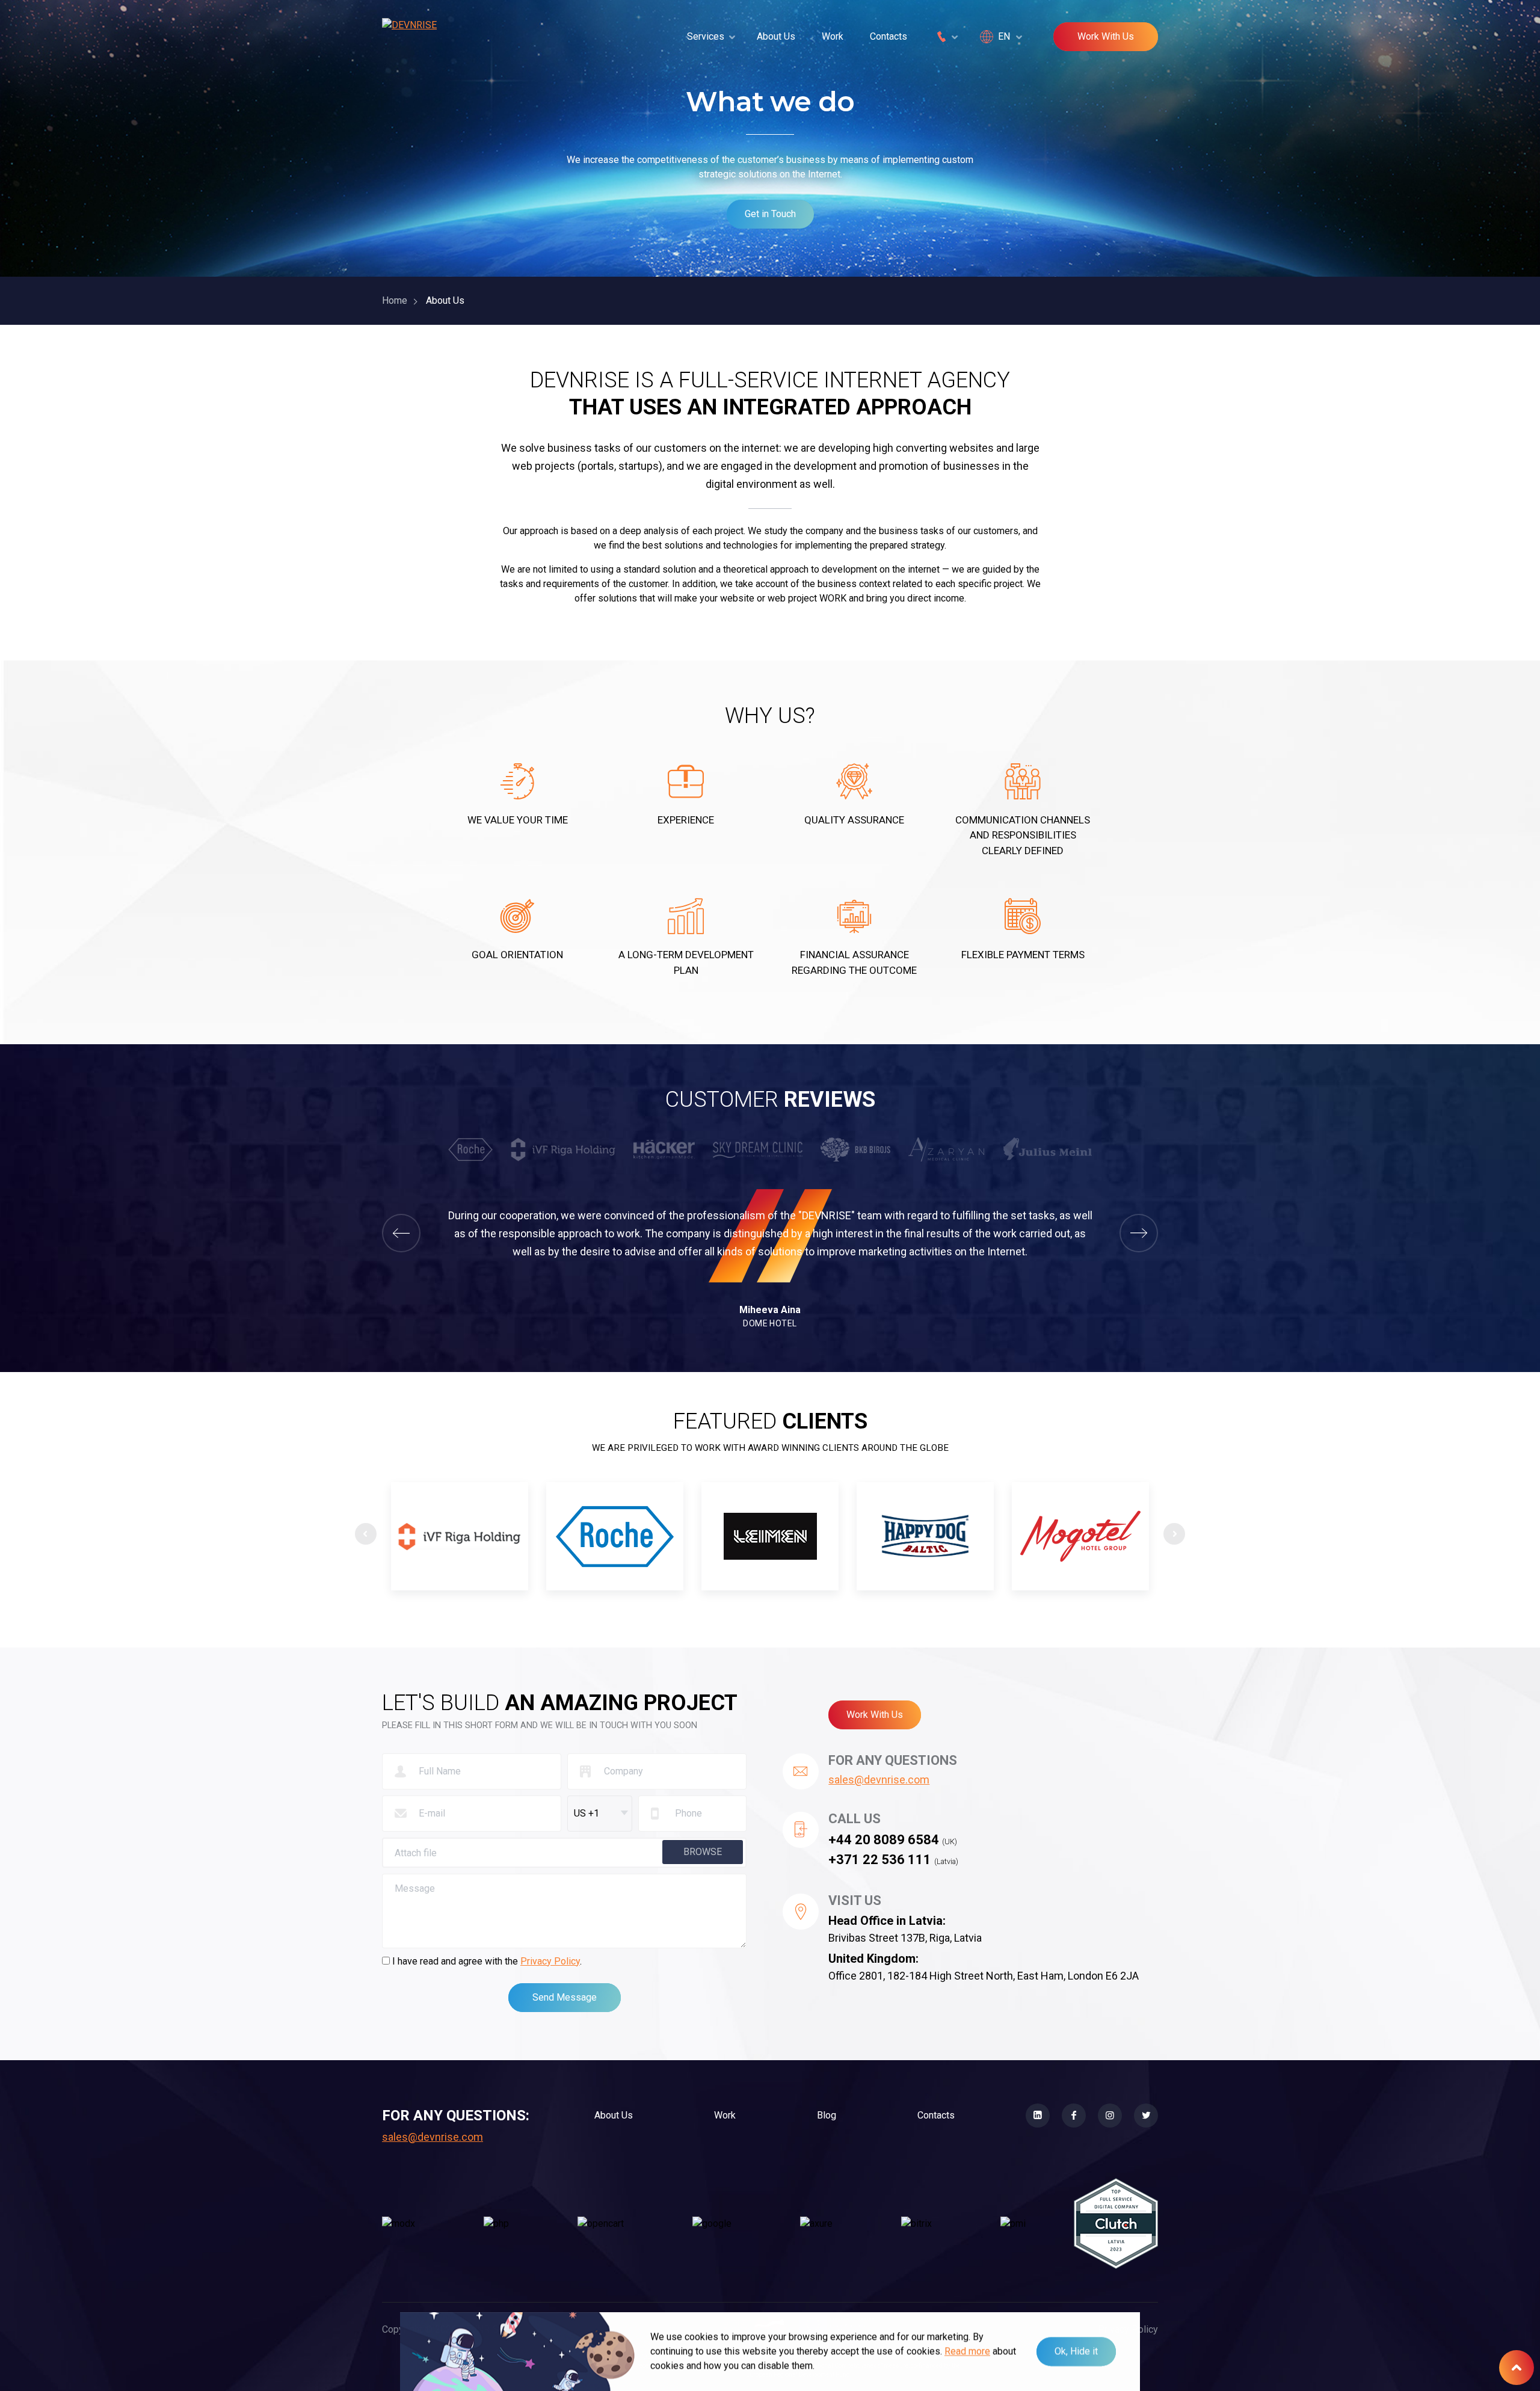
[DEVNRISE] (409, 37)
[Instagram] (1110, 2116)
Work (833, 36)
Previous (366, 1534)
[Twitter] (1146, 2116)
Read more (967, 2351)
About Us (776, 36)
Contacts (889, 36)
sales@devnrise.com (879, 1780)
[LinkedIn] (1038, 2116)
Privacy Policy (550, 1961)
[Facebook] (1074, 2116)
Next (1174, 1534)
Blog (827, 2115)
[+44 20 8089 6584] (946, 37)
